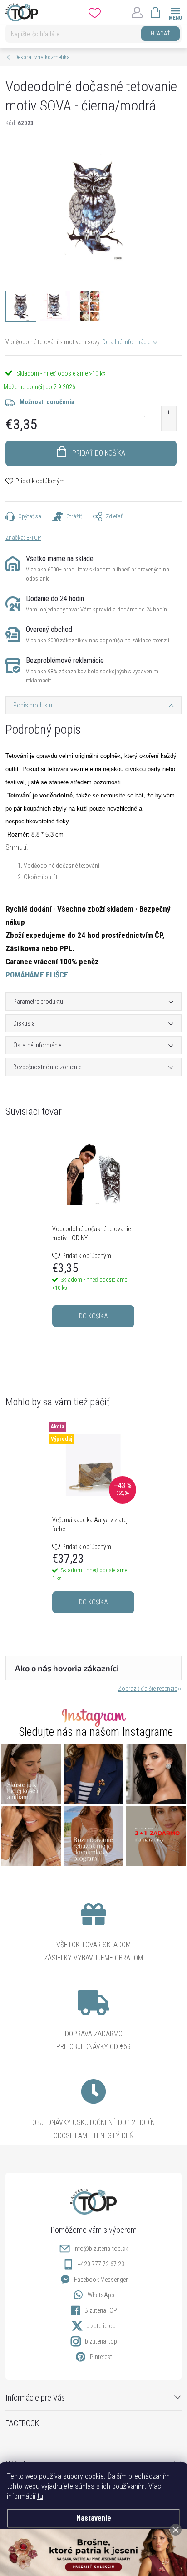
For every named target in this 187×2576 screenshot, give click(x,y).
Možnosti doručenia (47, 402)
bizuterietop (101, 2326)
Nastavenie (94, 2518)
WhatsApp (101, 2295)
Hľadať (160, 33)
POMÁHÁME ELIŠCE (37, 975)
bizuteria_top (101, 2341)
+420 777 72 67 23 (101, 2264)
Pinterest (101, 2357)
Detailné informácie (126, 342)
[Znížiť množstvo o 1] (169, 425)
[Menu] (175, 12)
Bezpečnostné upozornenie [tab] (47, 1067)
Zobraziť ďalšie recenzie (148, 1689)
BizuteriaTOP (101, 2310)
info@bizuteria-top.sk (101, 2249)
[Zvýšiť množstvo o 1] (169, 413)
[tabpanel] (93, 1231)
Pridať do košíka (99, 453)
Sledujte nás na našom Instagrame (96, 1732)
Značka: (23, 538)
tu (40, 2496)
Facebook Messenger (101, 2280)
